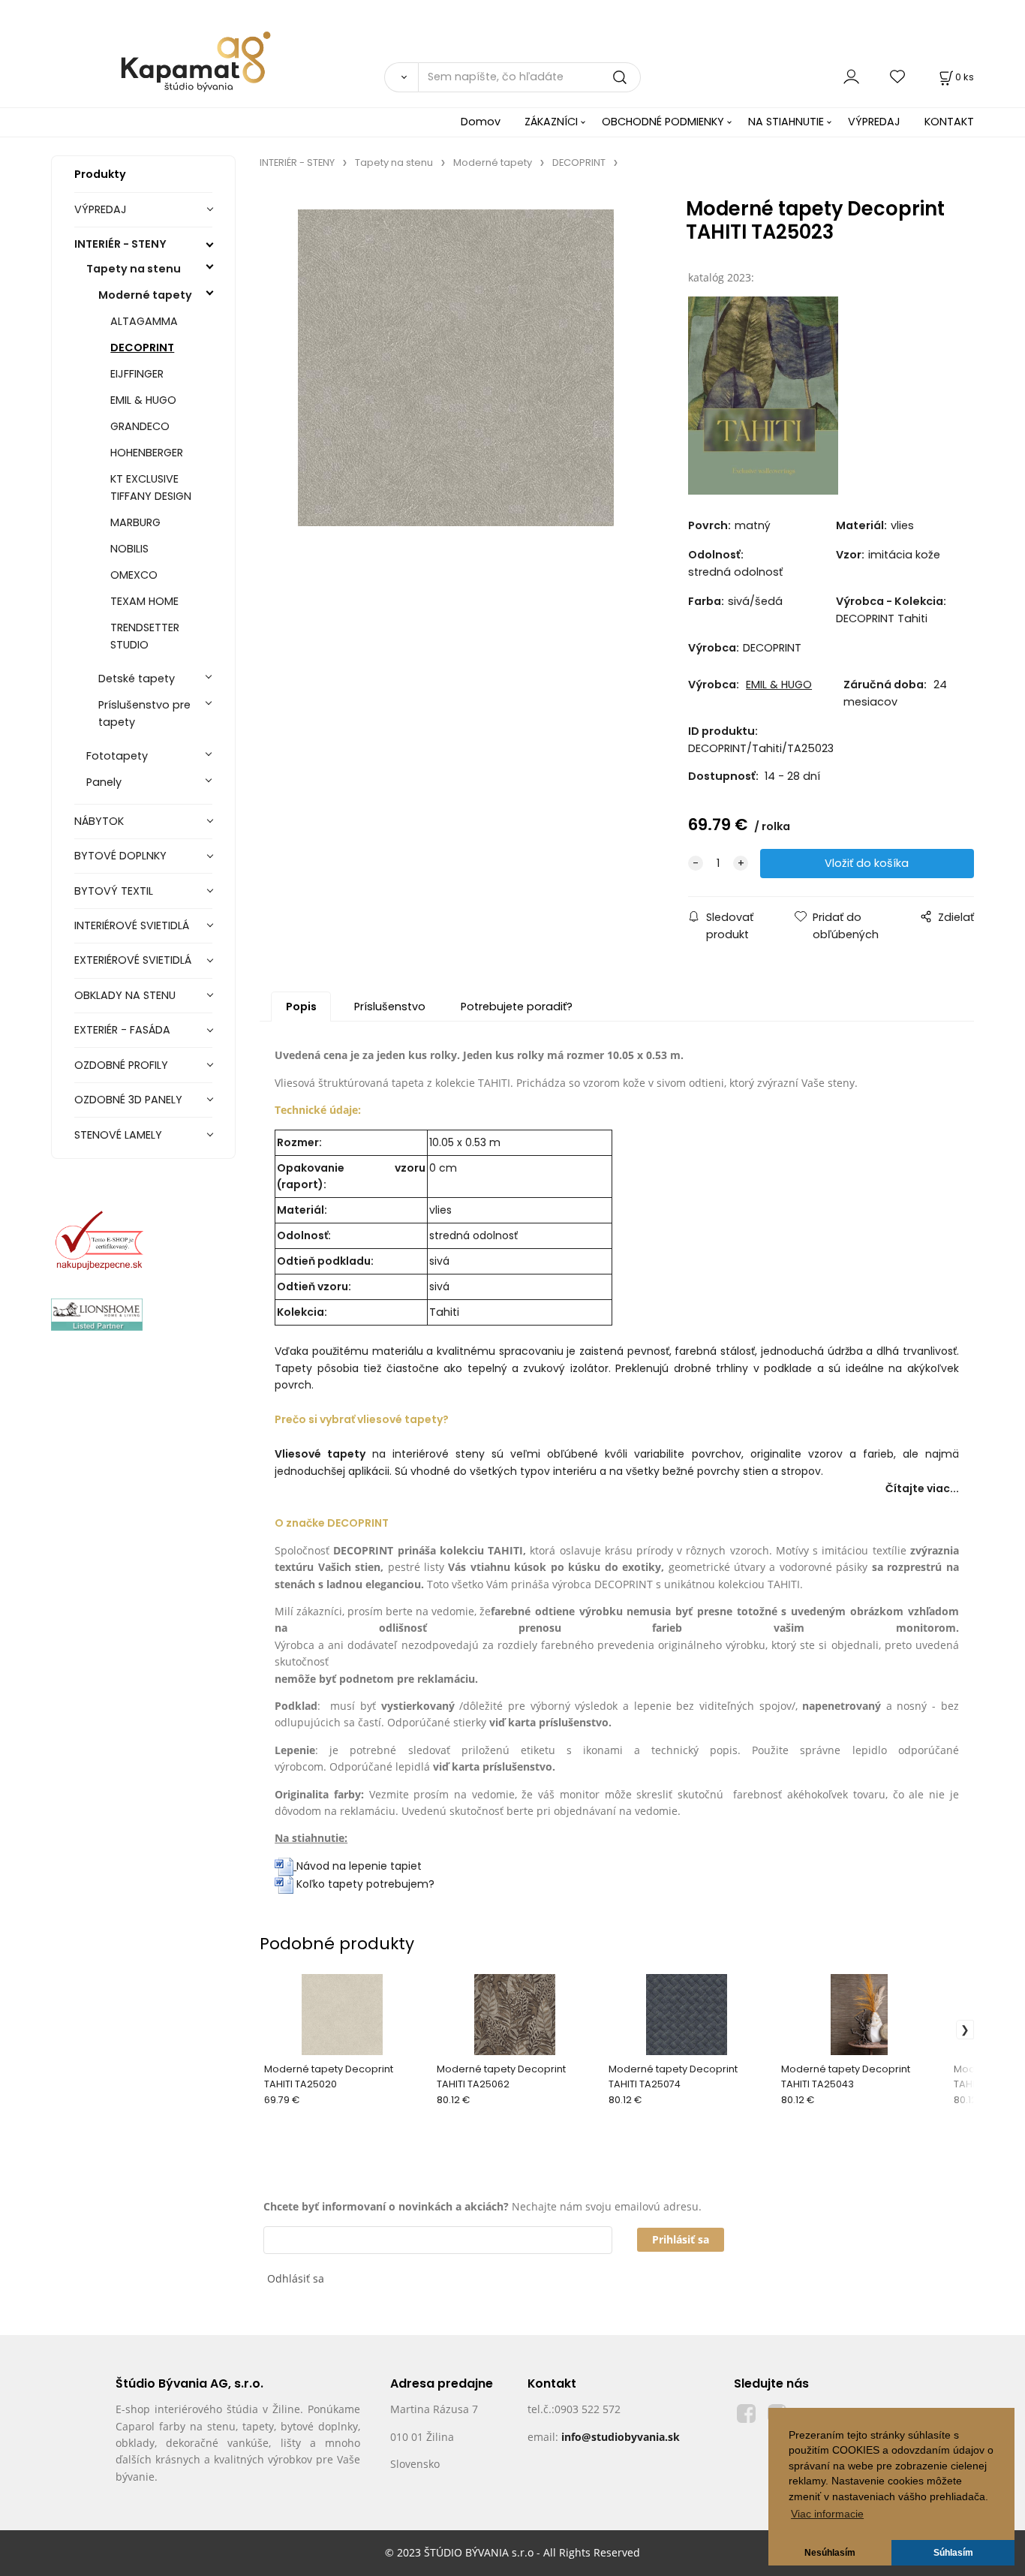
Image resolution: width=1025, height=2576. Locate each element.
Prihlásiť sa (681, 2239)
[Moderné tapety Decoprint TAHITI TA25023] (456, 367)
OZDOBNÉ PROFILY (121, 1065)
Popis (301, 1007)
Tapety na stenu (134, 269)
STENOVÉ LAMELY (118, 1135)
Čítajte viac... (922, 1488)
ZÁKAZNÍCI (551, 122)
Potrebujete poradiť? (517, 1007)
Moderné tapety (145, 295)
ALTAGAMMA (144, 321)
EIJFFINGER (137, 374)
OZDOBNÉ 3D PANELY (128, 1100)
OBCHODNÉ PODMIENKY (663, 122)
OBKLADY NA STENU (125, 995)
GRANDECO (140, 426)
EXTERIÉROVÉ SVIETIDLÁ (133, 960)
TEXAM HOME (144, 601)
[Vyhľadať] (401, 77)
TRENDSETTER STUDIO (145, 636)
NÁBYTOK (99, 821)
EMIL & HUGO (143, 400)
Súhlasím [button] (953, 2553)
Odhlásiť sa (296, 2278)
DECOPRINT (142, 348)
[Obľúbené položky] (898, 77)
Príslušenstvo (390, 1007)
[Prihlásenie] (851, 77)
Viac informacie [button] (827, 2514)
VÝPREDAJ (874, 122)
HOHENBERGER (147, 453)
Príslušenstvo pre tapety (144, 713)
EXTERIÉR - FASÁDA (122, 1030)
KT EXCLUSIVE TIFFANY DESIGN (151, 488)
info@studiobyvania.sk (621, 2437)
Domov (481, 122)
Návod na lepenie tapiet (359, 1866)
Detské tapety (137, 679)
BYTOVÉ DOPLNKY (120, 856)
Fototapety (117, 756)
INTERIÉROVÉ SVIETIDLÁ (132, 925)
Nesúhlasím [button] (830, 2553)
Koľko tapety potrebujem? (364, 1884)
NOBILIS (129, 549)
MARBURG (135, 522)
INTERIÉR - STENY (120, 244)
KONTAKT (949, 122)
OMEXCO (134, 575)
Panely (104, 782)
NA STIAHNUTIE (786, 122)
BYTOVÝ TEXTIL (114, 891)
